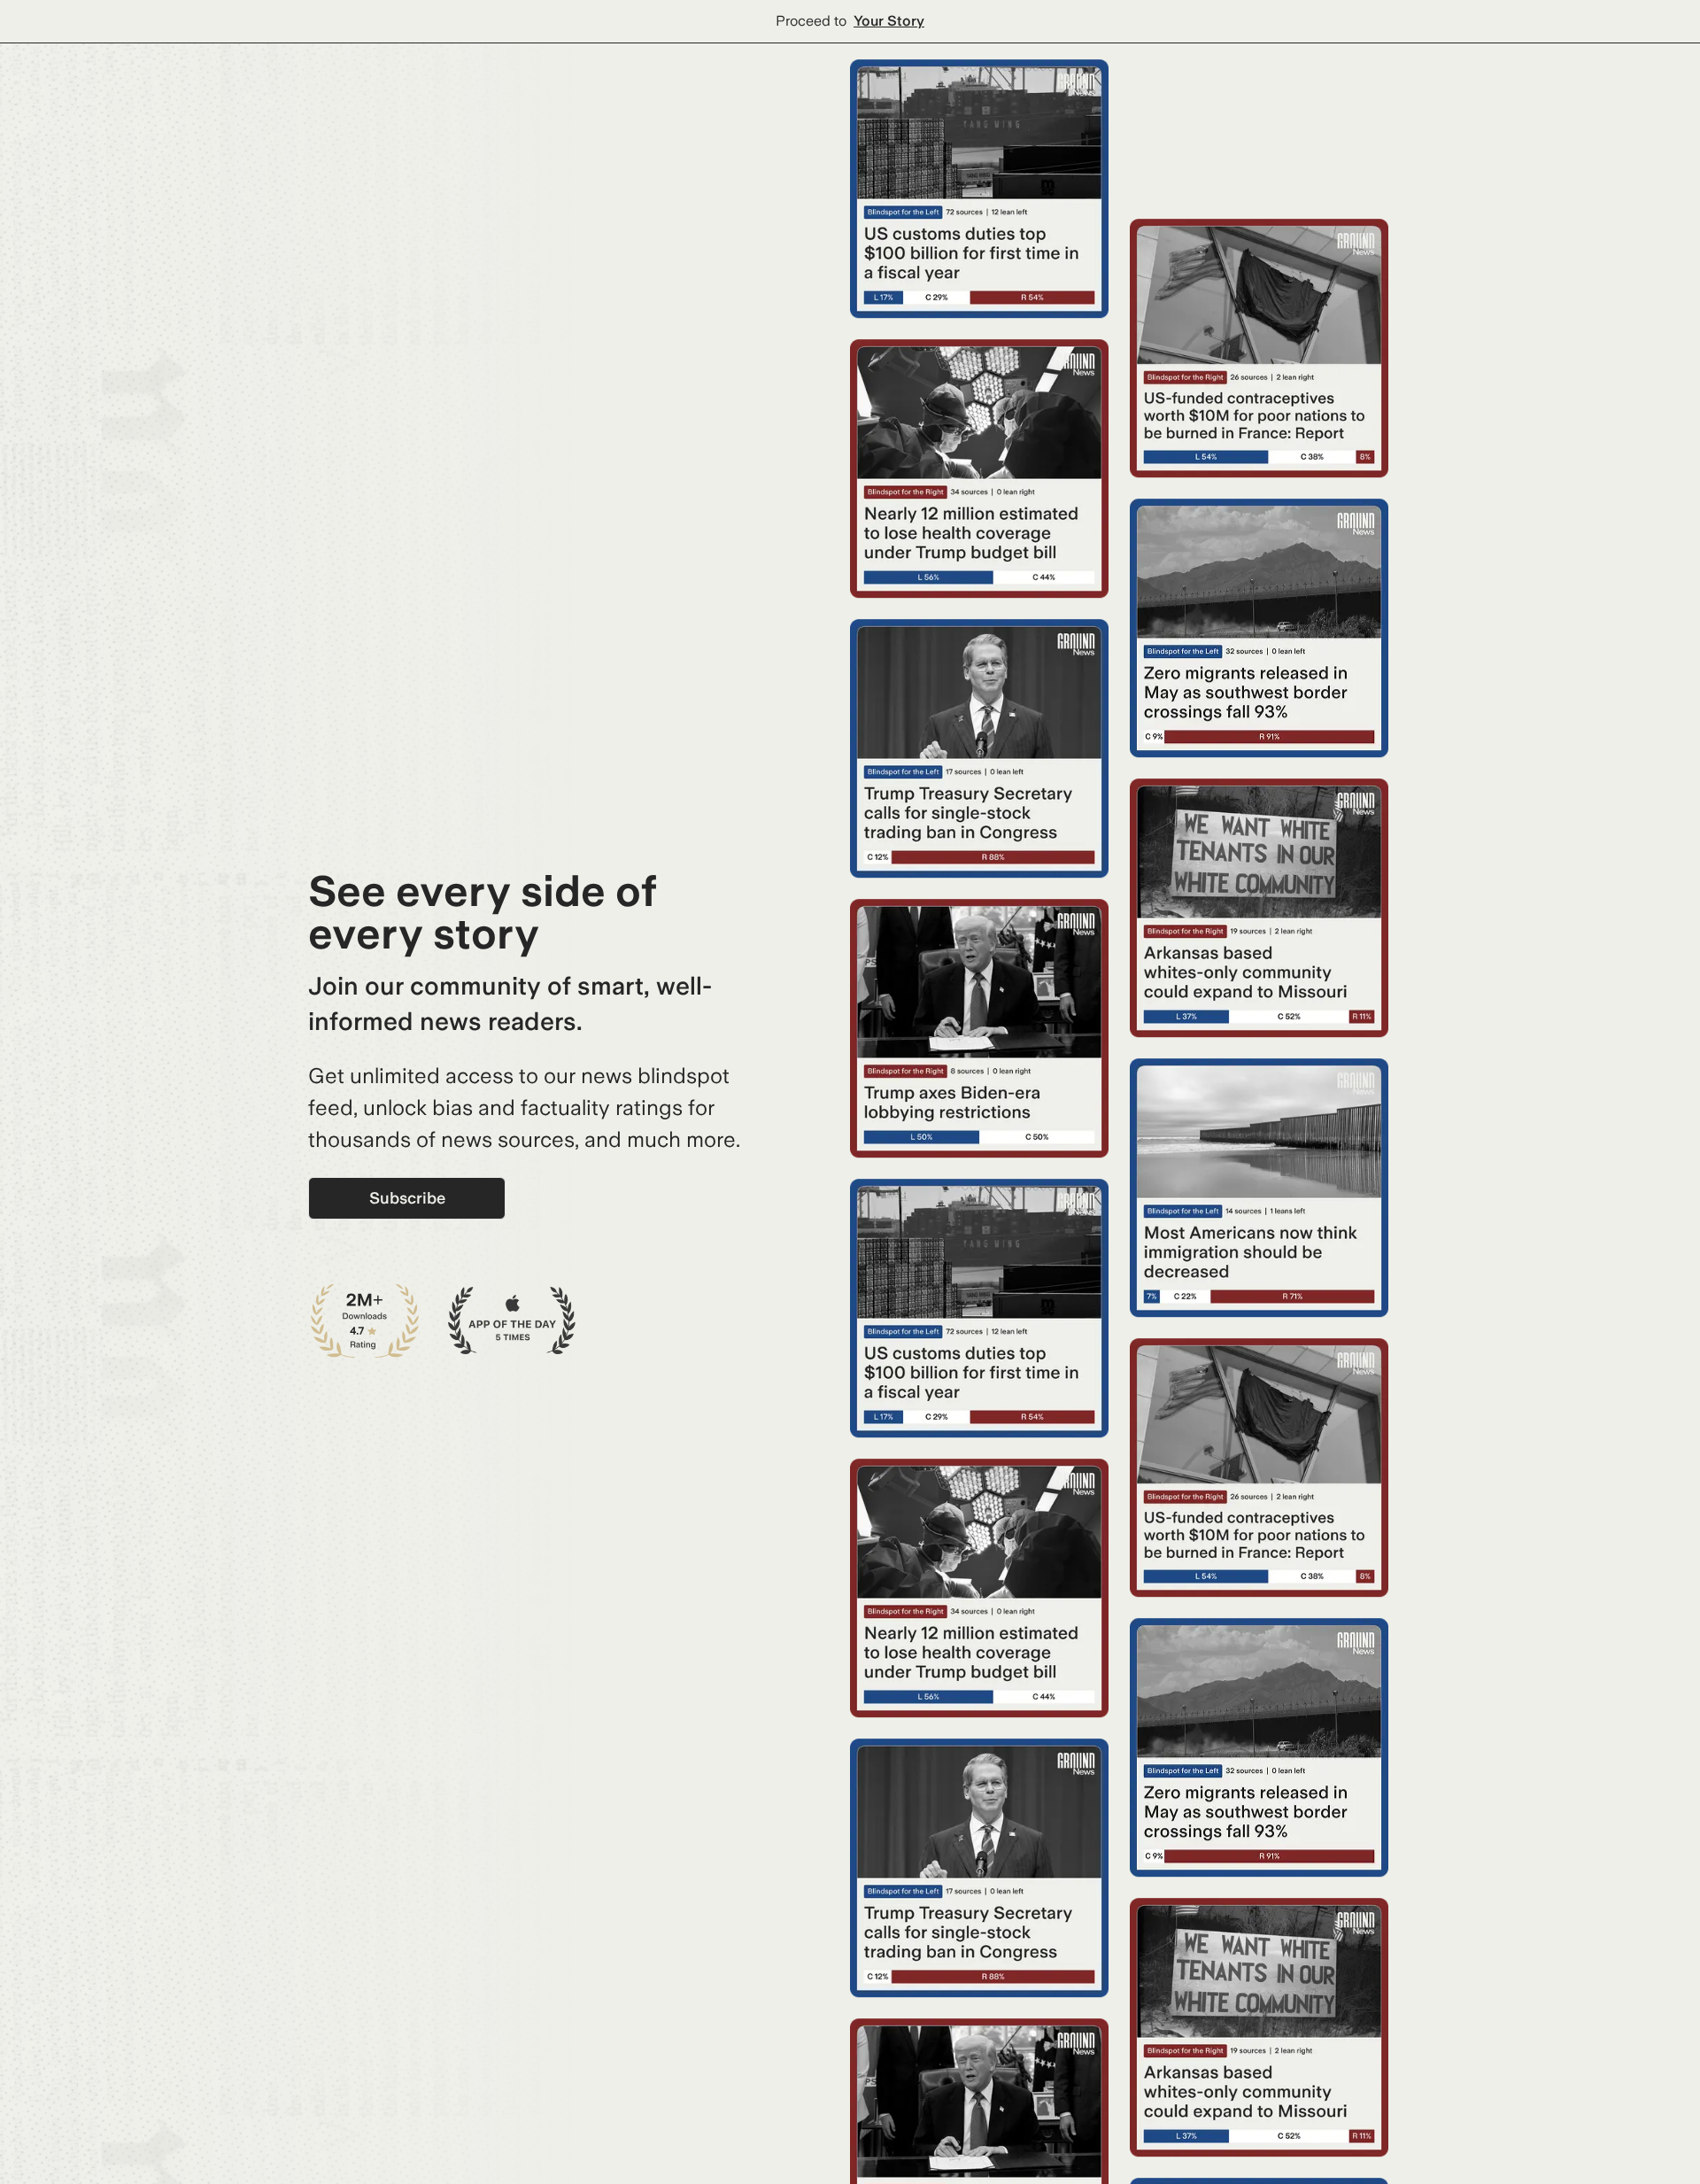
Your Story (889, 21)
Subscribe (407, 1198)
